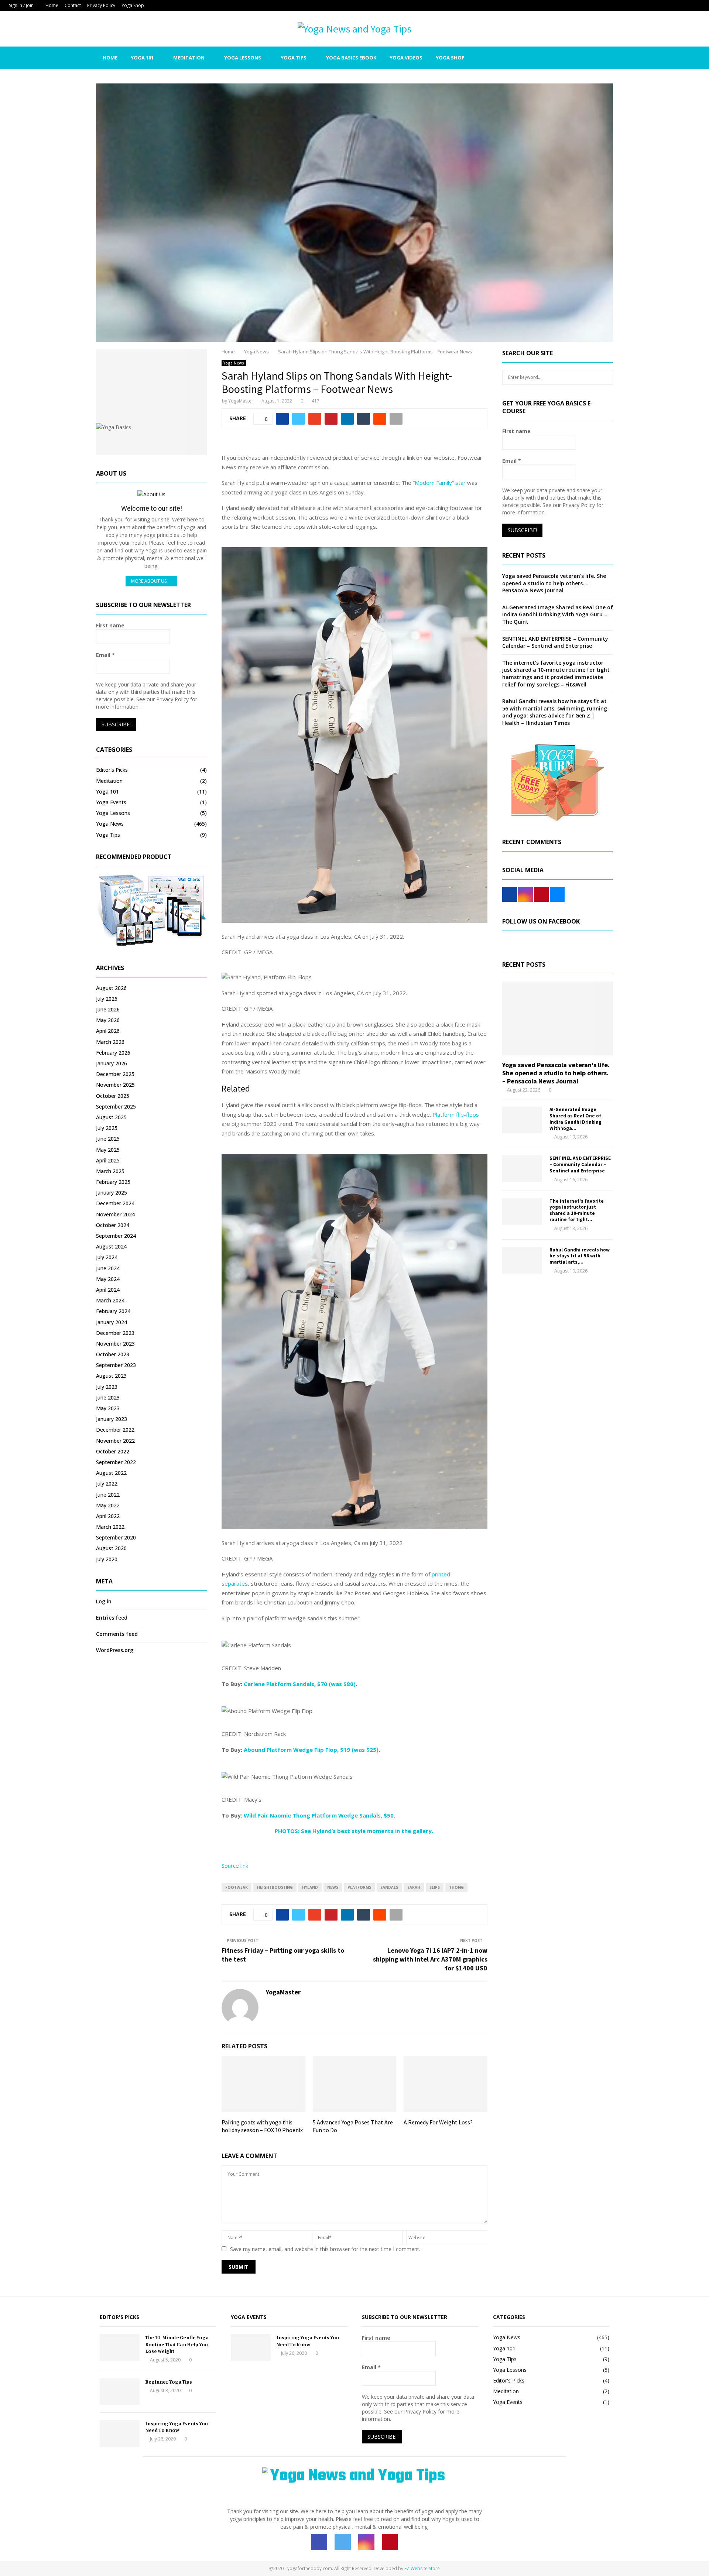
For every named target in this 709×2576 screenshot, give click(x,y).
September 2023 (116, 1365)
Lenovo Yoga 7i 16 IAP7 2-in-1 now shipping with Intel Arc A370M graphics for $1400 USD (430, 1959)
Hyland (310, 1887)
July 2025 (107, 1128)
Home (52, 5)
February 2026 (113, 1053)
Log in (104, 1601)
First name (110, 625)
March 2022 (110, 1527)
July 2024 (107, 1257)
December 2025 (115, 1074)
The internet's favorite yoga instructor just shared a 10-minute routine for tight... (577, 1210)
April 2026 (108, 1031)
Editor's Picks (112, 770)
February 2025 (113, 1182)
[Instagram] (575, 58)
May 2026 (108, 1020)
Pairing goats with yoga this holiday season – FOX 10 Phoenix (262, 2126)
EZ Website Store (422, 2568)
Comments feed (117, 1634)
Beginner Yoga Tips (169, 2382)
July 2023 (107, 1387)
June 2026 (108, 1009)
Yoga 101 (142, 58)
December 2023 (115, 1333)
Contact (73, 5)
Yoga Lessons (243, 58)
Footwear (237, 1887)
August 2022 (111, 1473)
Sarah (414, 1887)
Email (105, 655)
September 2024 (116, 1236)
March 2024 (110, 1300)
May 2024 (108, 1279)
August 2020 (111, 1548)
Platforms (359, 1887)
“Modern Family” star (439, 483)
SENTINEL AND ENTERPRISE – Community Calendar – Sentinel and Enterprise (555, 642)
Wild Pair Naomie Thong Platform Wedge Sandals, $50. (319, 1815)
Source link (235, 1866)
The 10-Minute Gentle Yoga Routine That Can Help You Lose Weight (177, 2344)
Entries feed (112, 1618)
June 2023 (108, 1397)
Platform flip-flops (456, 1114)
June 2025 (108, 1139)
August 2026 (111, 988)
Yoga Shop (133, 5)
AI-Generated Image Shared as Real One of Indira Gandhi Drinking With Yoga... (576, 1119)
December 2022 (115, 1430)
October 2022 (113, 1451)
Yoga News (234, 363)
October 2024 (113, 1225)
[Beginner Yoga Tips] (120, 2392)
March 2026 (110, 1042)
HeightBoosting (275, 1887)
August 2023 (111, 1376)
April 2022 (108, 1516)
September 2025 (116, 1107)
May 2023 (108, 1408)
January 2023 (112, 1419)
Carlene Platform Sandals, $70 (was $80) (300, 1684)
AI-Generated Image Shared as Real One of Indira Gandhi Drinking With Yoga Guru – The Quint (558, 614)
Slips (435, 1887)
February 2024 (113, 1311)
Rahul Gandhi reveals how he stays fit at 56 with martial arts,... (580, 1256)
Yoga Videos (406, 58)
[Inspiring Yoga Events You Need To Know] (120, 2433)
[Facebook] (559, 58)
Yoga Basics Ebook (351, 58)
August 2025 (111, 1117)
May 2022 (108, 1505)
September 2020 (116, 1537)
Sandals (389, 1887)
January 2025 (112, 1193)
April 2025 (108, 1160)
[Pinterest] (583, 58)
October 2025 (113, 1096)
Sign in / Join (21, 5)
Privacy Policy (101, 5)
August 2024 (111, 1246)
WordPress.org (115, 1650)
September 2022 (116, 1462)
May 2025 (108, 1150)
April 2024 (108, 1290)
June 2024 (108, 1268)
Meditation (189, 58)
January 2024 (112, 1322)
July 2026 (107, 999)
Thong (456, 1887)
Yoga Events (111, 802)
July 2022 (107, 1484)
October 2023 (113, 1354)
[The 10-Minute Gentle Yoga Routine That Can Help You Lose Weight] (120, 2347)
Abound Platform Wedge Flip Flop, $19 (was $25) (311, 1750)
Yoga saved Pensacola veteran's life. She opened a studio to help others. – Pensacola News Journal (554, 583)
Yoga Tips (294, 58)
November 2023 (115, 1344)
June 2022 (108, 1495)
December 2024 (115, 1203)
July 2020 (107, 1559)
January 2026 (112, 1063)
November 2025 (115, 1085)
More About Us (149, 581)
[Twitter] (567, 58)
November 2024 (115, 1214)
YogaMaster (241, 401)
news (333, 1887)
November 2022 (115, 1441)
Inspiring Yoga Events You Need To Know (177, 2427)
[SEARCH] (605, 377)
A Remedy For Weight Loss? (438, 2122)
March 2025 (110, 1171)
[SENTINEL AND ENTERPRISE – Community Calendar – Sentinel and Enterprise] (522, 1169)
